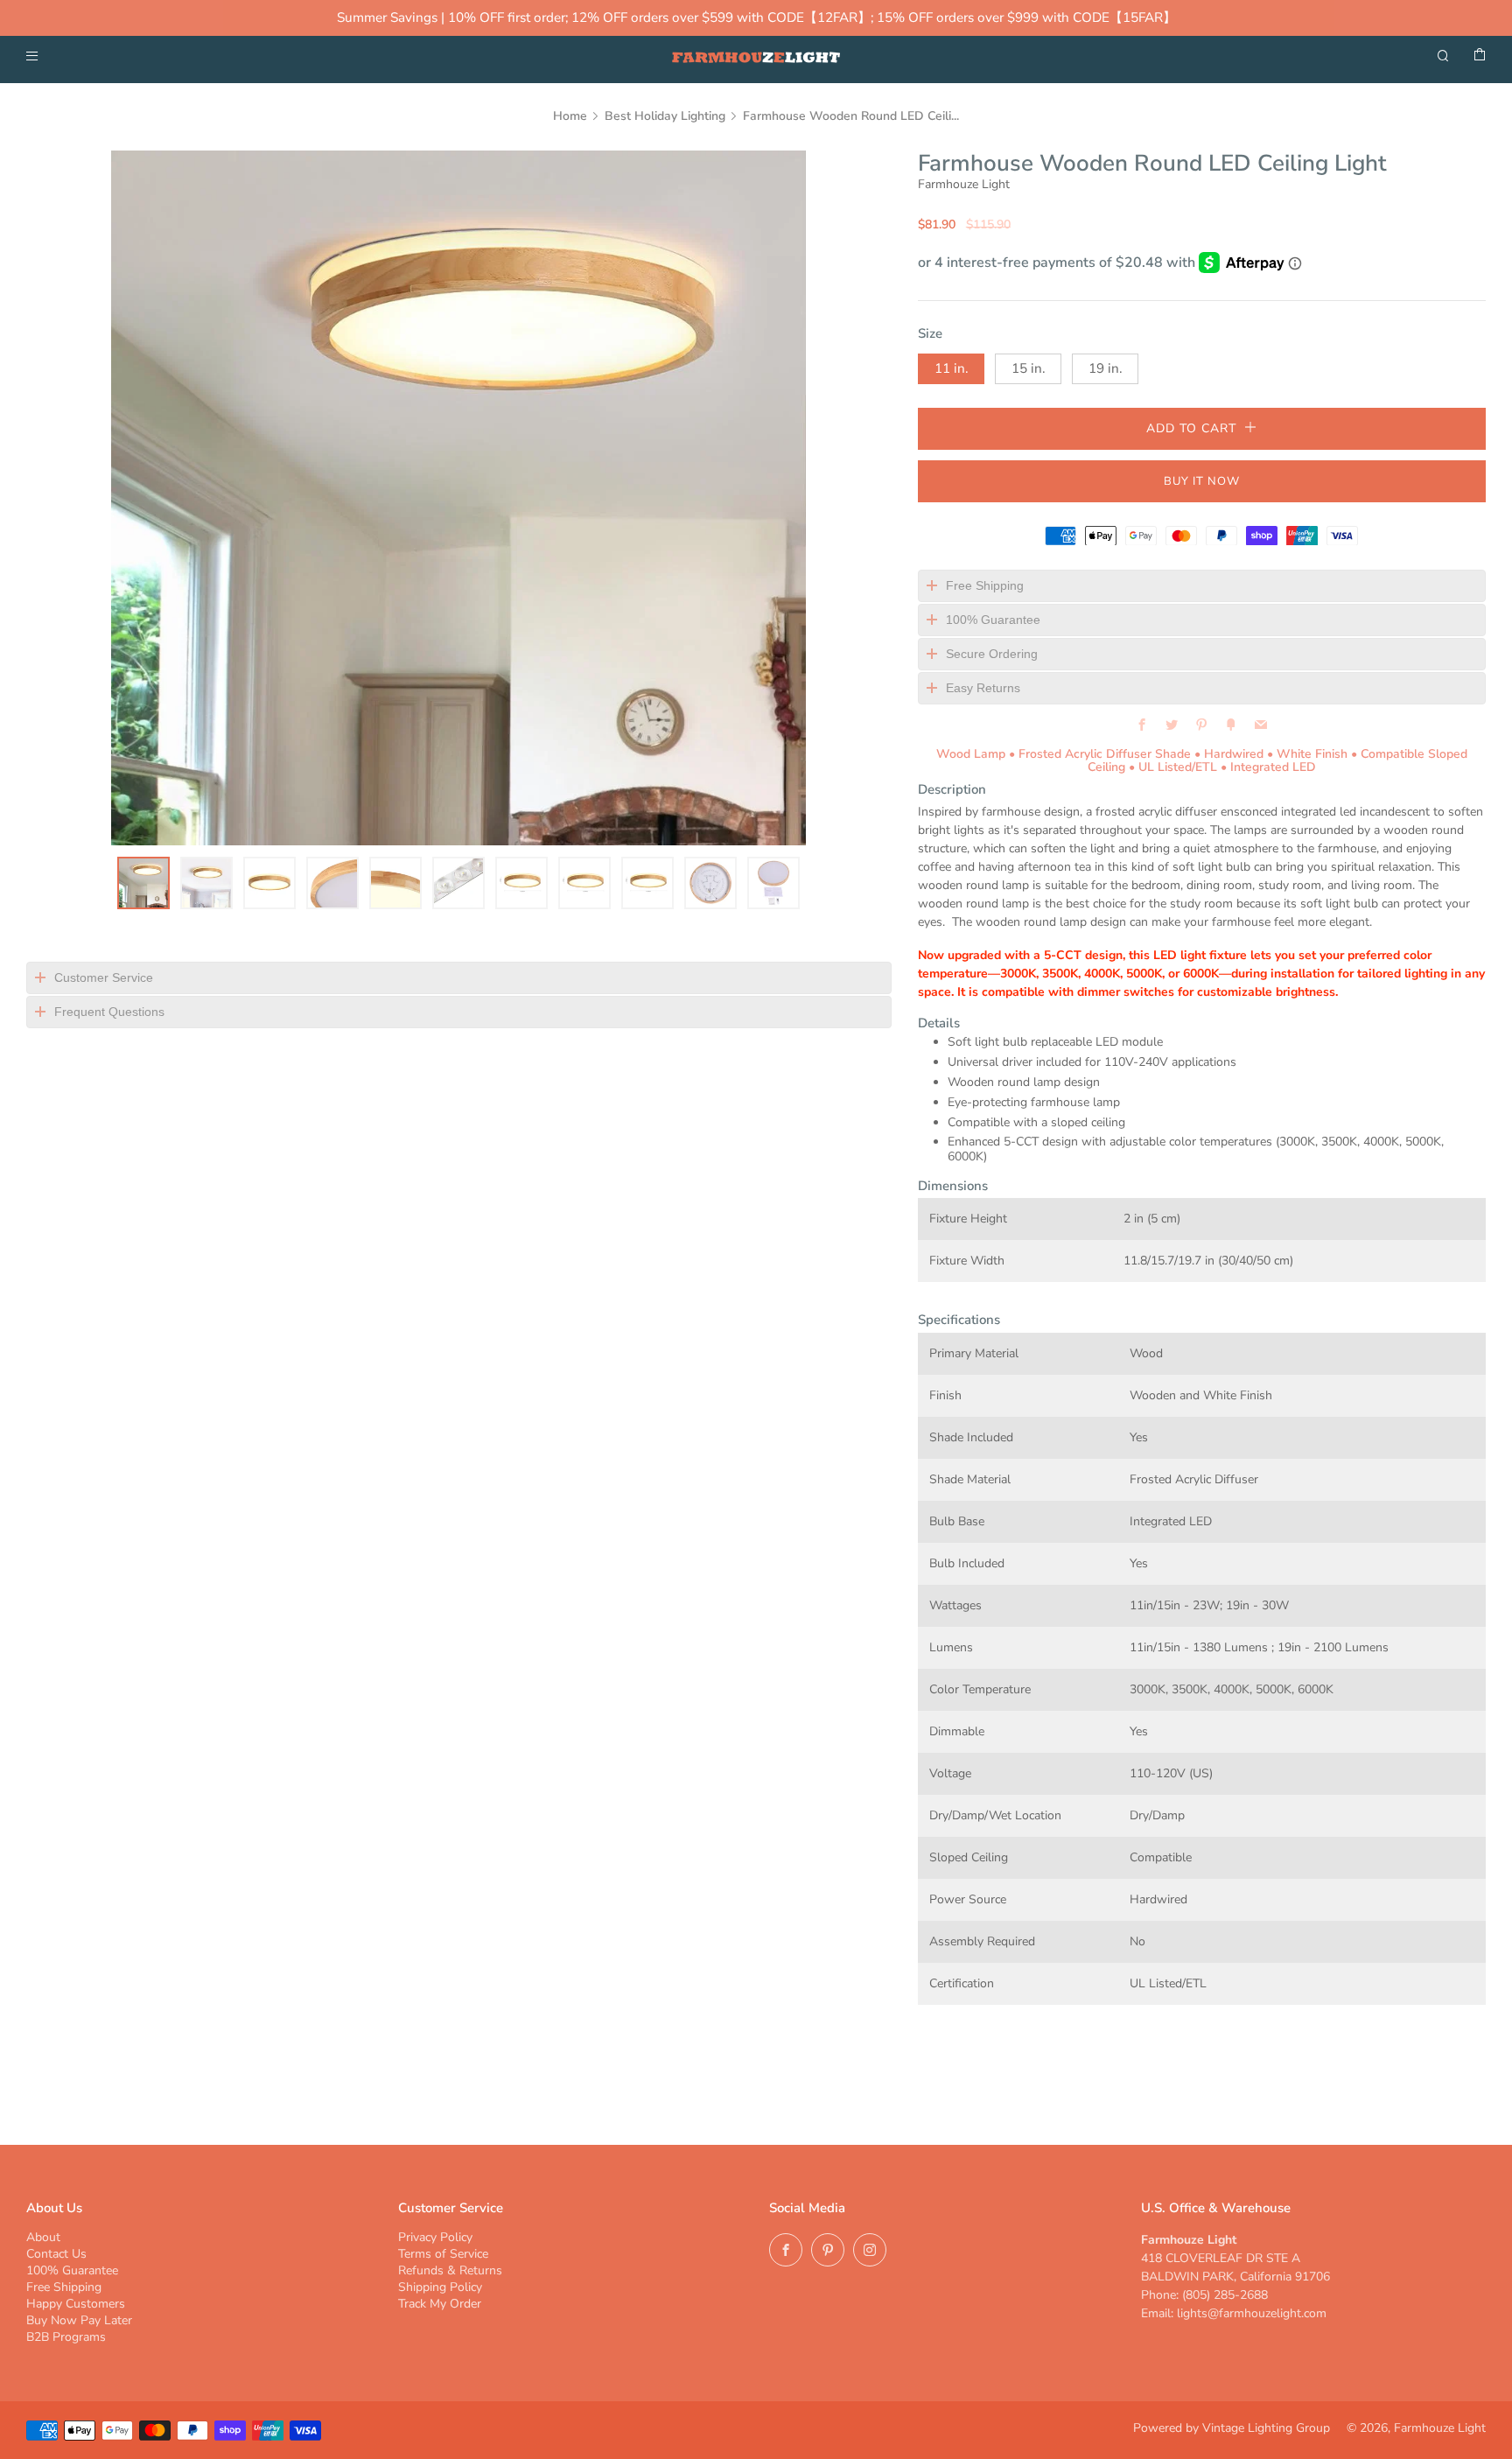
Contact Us (56, 2254)
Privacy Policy (435, 2237)
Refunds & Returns (450, 2270)
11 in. (951, 368)
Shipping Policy (440, 2287)
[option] (458, 498)
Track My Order (440, 2304)
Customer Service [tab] (104, 977)
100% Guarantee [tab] (993, 620)
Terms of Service (443, 2254)
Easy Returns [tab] (983, 688)
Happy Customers (76, 2304)
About (43, 2237)
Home (570, 116)
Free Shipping (64, 2287)
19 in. (1105, 368)
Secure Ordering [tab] (992, 654)
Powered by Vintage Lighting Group (1232, 2428)
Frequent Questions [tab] (109, 1012)
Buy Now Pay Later (79, 2320)
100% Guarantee (72, 2270)
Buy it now (1202, 481)
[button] (143, 883)
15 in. (1028, 368)
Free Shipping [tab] (985, 585)
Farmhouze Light (964, 184)
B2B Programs (66, 2337)
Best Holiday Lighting (665, 116)
